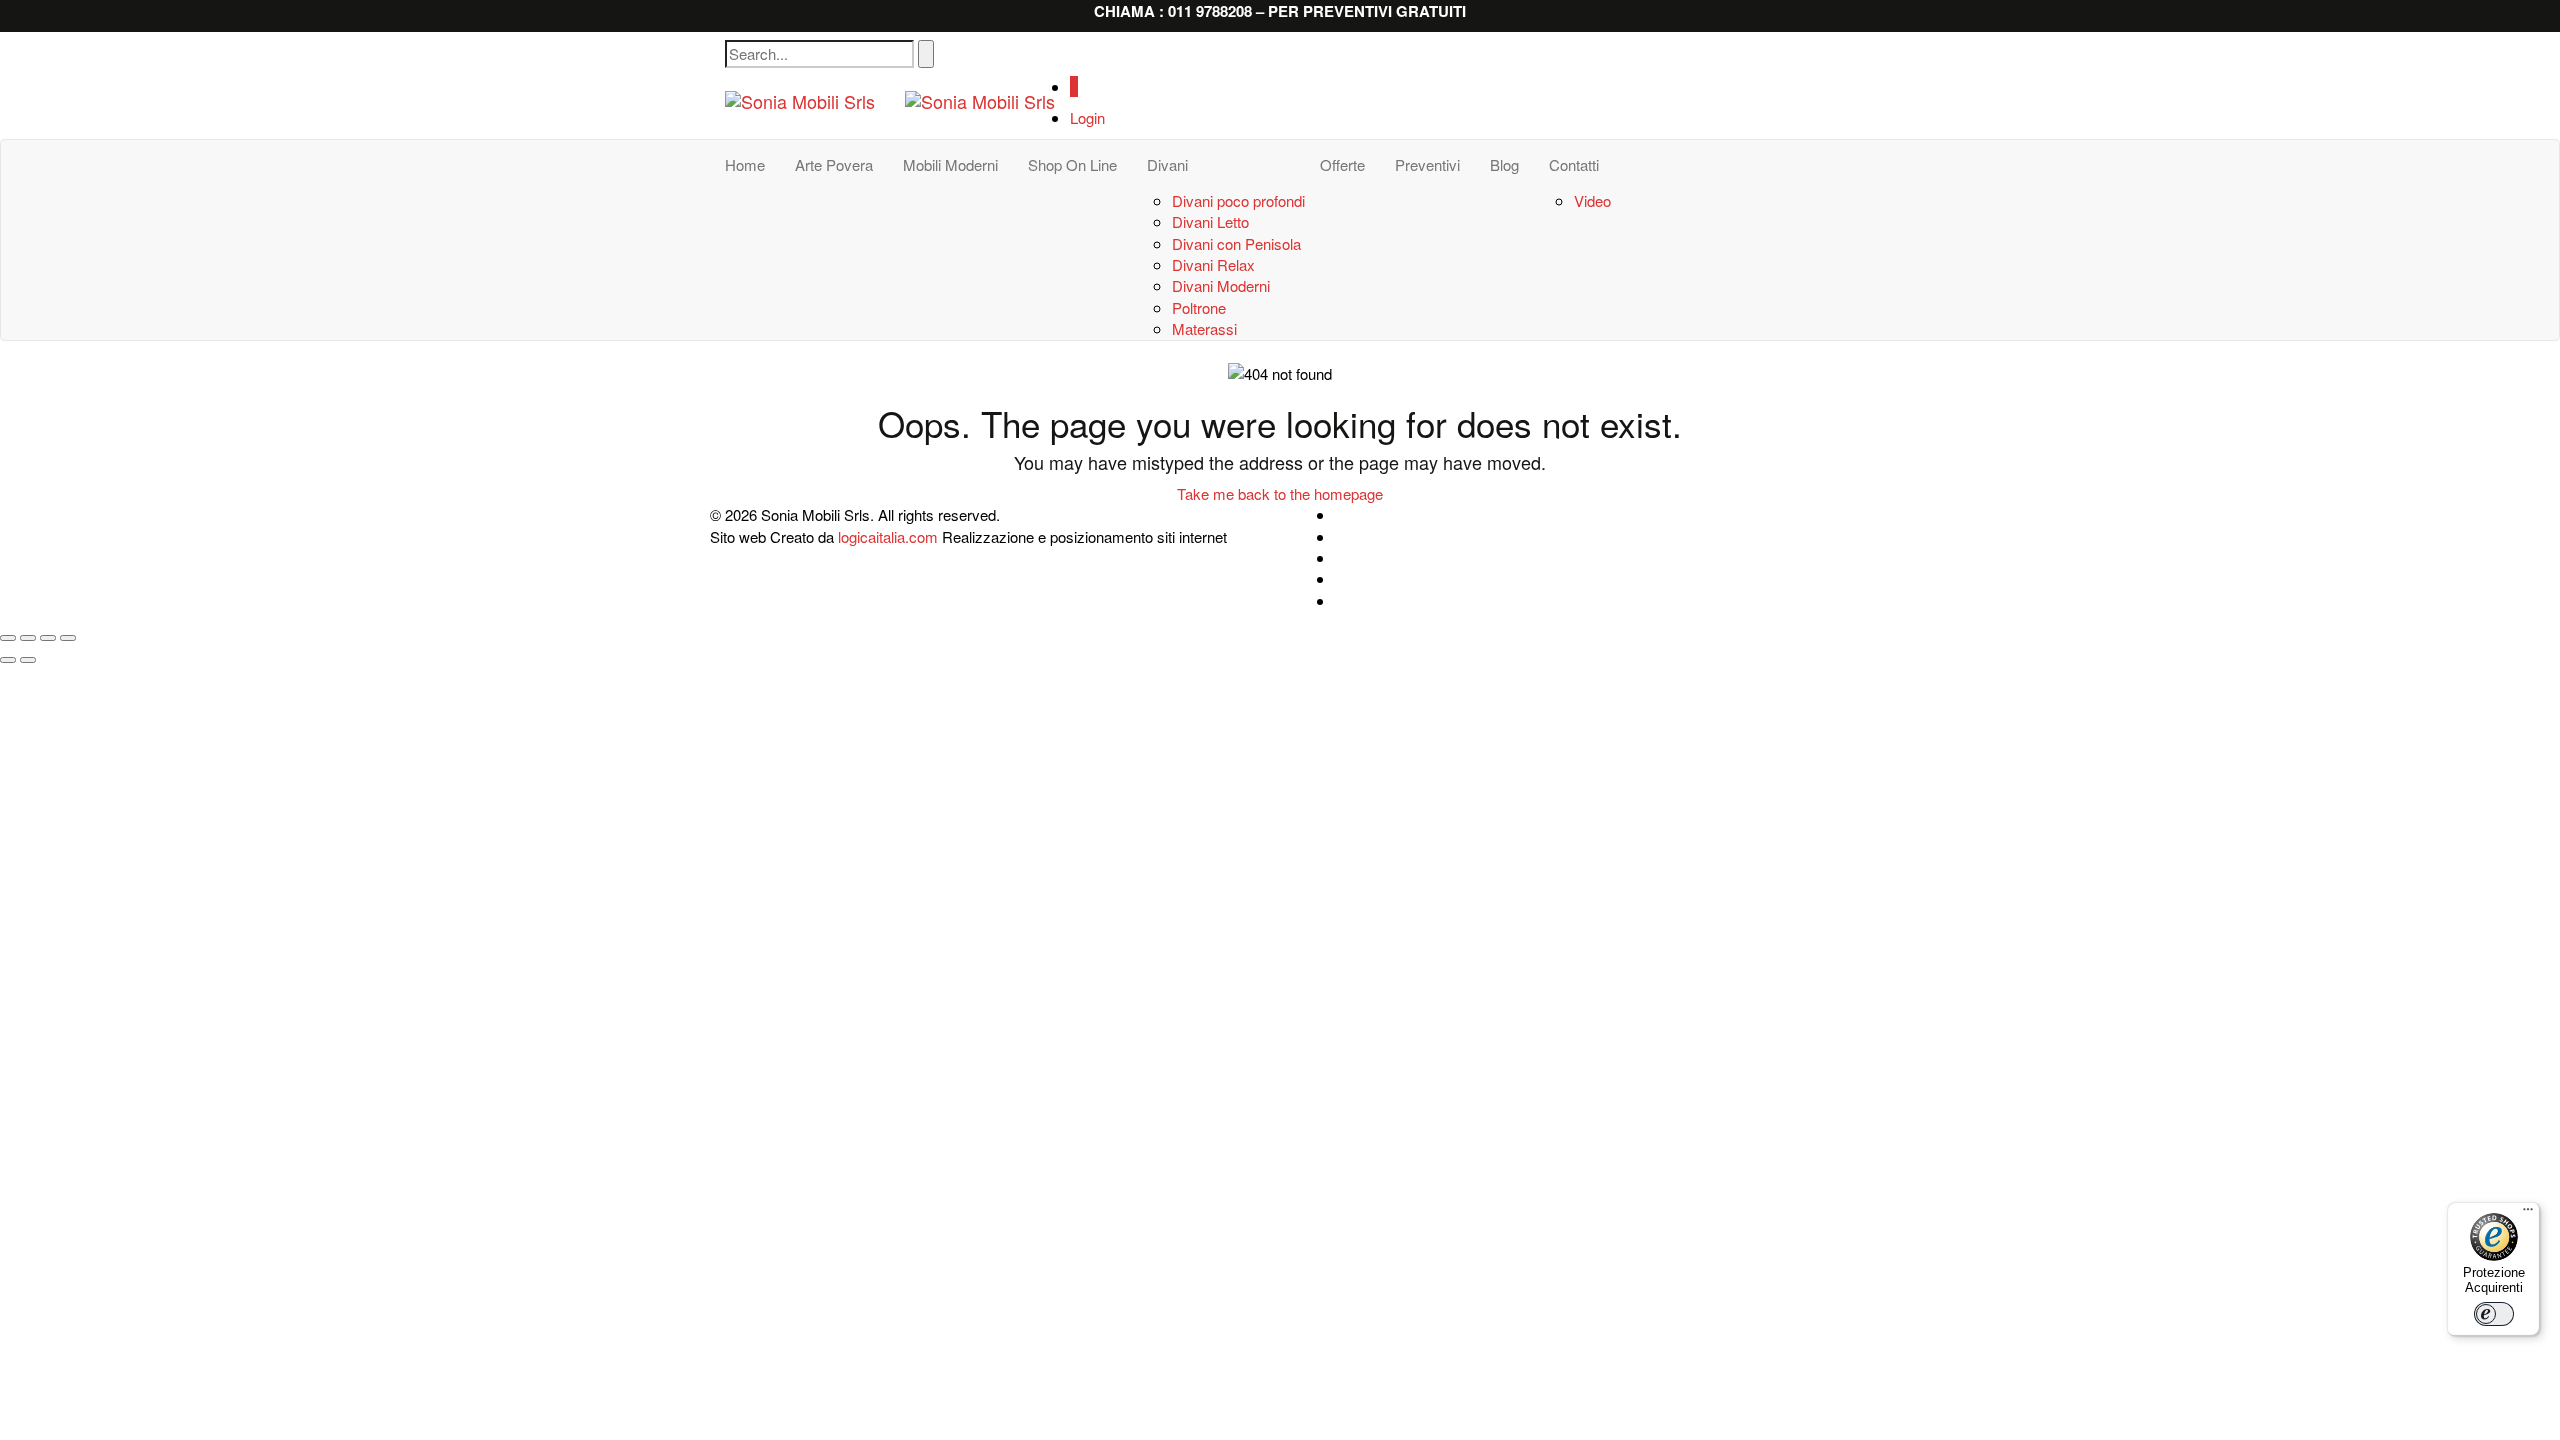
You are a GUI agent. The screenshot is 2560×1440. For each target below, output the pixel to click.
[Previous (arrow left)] (8, 660)
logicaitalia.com (888, 536)
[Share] (28, 638)
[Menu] (2528, 1214)
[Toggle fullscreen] (48, 638)
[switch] (2494, 1314)
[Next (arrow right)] (28, 660)
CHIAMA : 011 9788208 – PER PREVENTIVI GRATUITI (1280, 11)
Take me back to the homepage (1280, 493)
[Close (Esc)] (8, 638)
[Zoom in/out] (68, 638)
